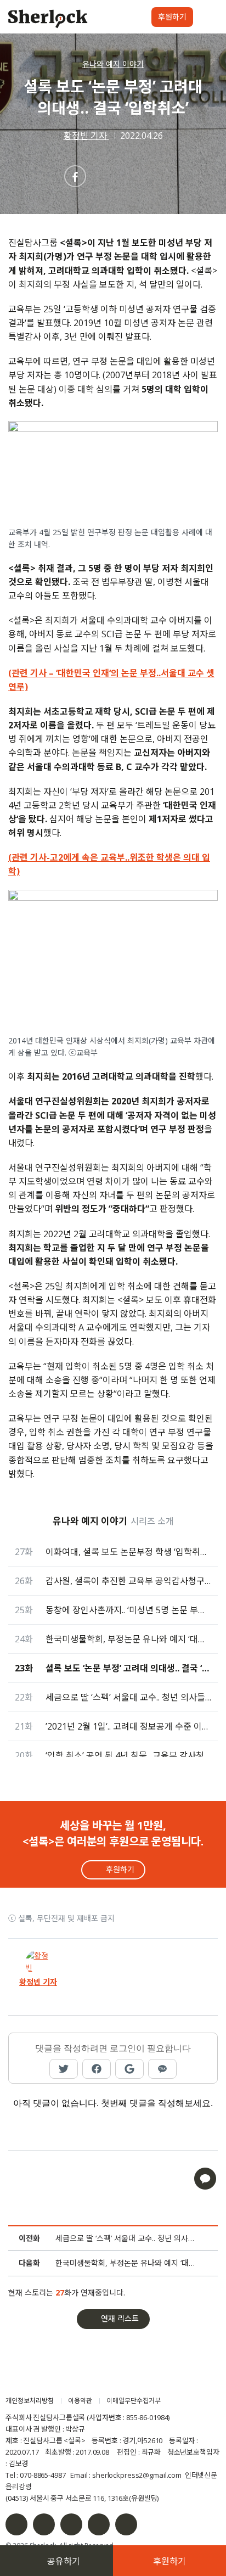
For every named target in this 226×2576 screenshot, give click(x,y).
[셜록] (48, 20)
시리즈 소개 (152, 1521)
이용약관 (80, 2401)
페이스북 (16, 2524)
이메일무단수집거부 (134, 2401)
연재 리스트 (120, 2318)
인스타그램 (44, 2524)
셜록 (68, 2380)
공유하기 (64, 2561)
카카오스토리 (126, 2524)
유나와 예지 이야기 (113, 64)
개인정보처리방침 (30, 2401)
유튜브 (99, 2524)
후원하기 (172, 17)
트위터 (71, 2524)
